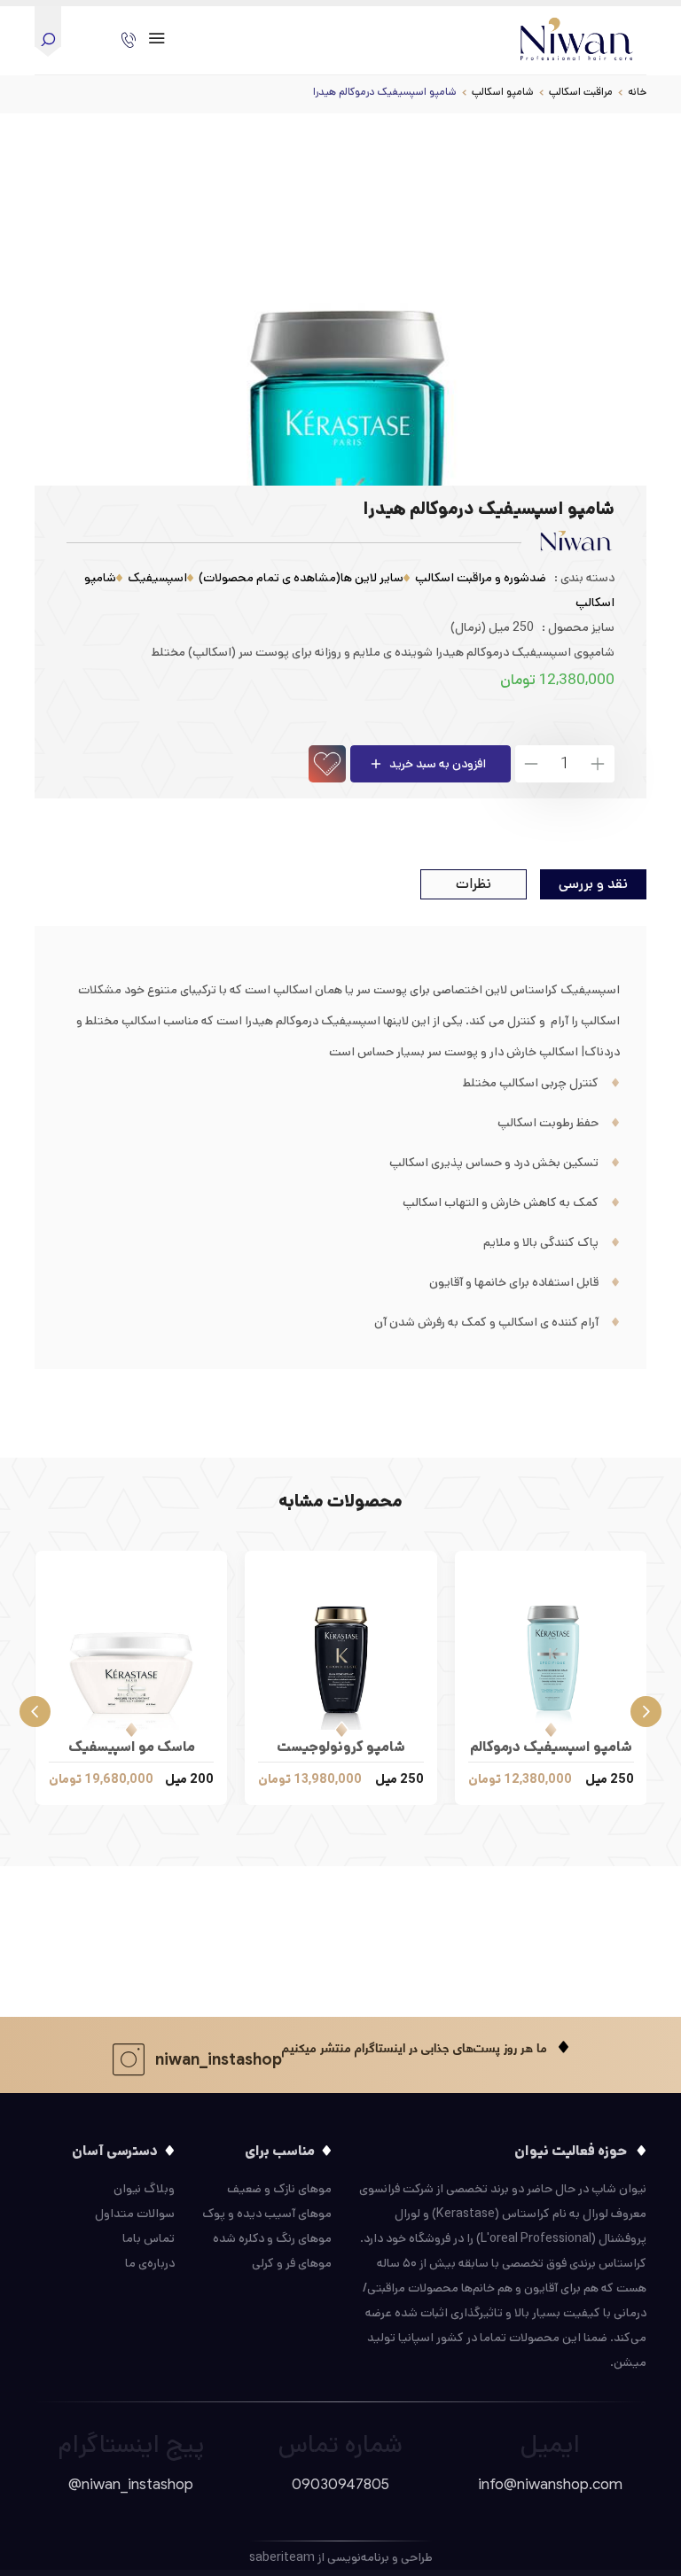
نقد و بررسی (593, 884)
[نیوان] (577, 35)
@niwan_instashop (131, 2484)
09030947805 (340, 2484)
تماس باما (149, 2238)
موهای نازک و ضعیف (279, 2189)
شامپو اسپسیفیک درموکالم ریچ (551, 1750)
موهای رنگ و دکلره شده (272, 2238)
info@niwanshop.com (550, 2484)
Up (597, 764)
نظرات (474, 884)
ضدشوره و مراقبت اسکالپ (481, 578)
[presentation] (646, 1709)
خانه (637, 92)
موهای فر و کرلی (292, 2263)
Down (532, 764)
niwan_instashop (219, 2059)
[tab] (593, 884)
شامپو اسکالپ (503, 92)
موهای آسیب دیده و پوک (267, 2214)
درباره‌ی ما (150, 2263)
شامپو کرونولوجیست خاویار (341, 1750)
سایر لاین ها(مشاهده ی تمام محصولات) (301, 578)
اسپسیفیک (157, 578)
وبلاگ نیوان (144, 2189)
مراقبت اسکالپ (581, 92)
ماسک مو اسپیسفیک (132, 1747)
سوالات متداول (135, 2214)
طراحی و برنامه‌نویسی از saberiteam (341, 2557)
